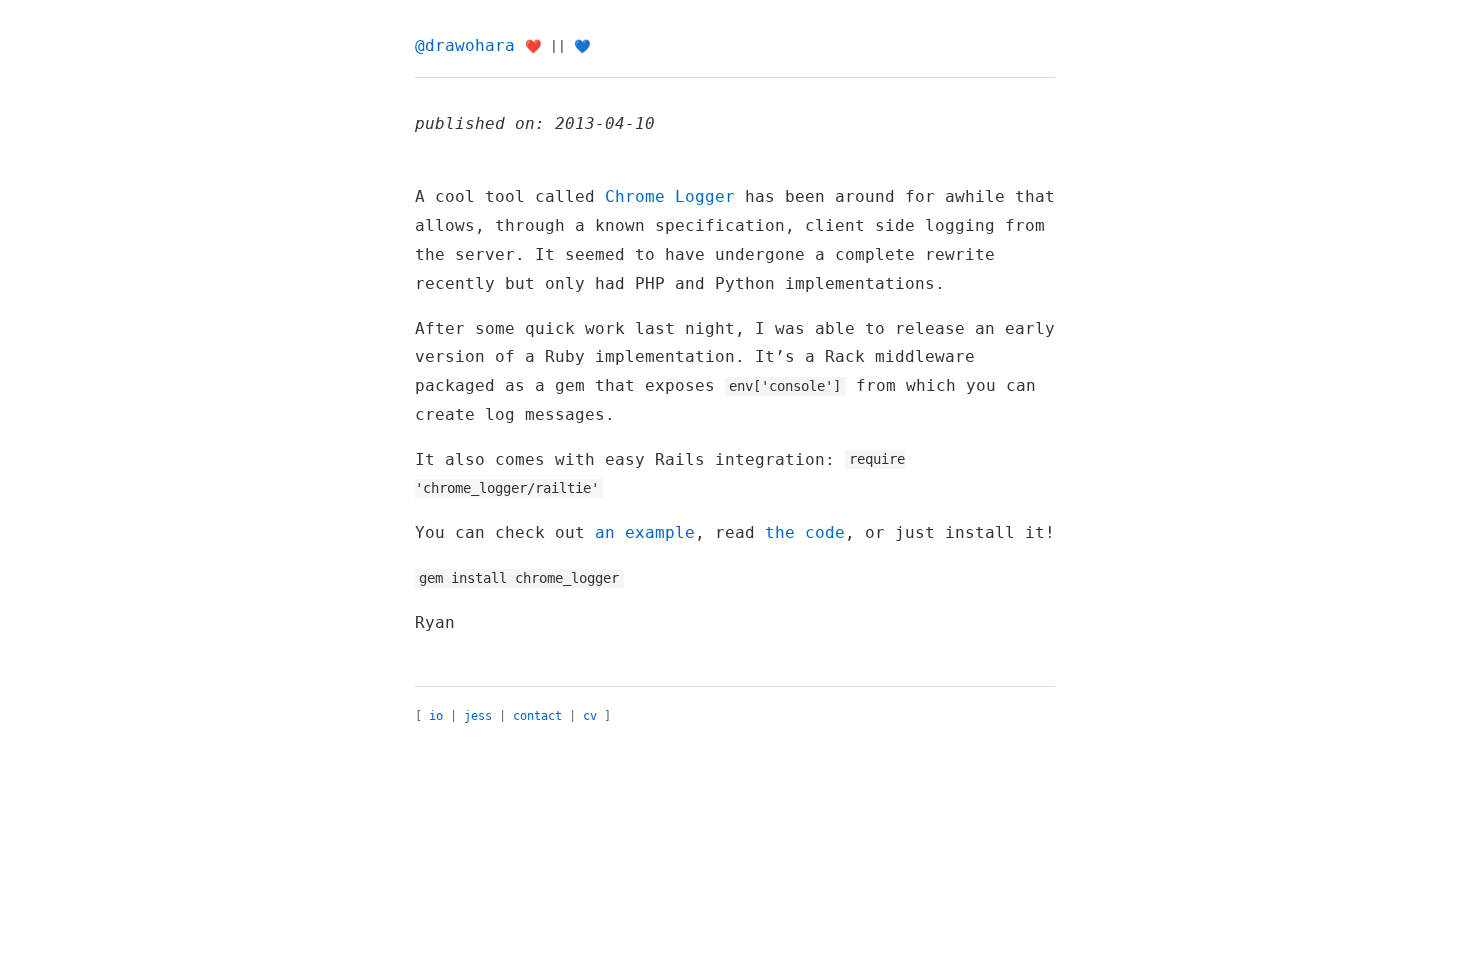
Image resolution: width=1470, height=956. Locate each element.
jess (478, 716)
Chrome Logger (670, 196)
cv (590, 716)
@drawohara (465, 45)
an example (645, 532)
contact (537, 716)
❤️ (533, 46)
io (436, 716)
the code (805, 532)
